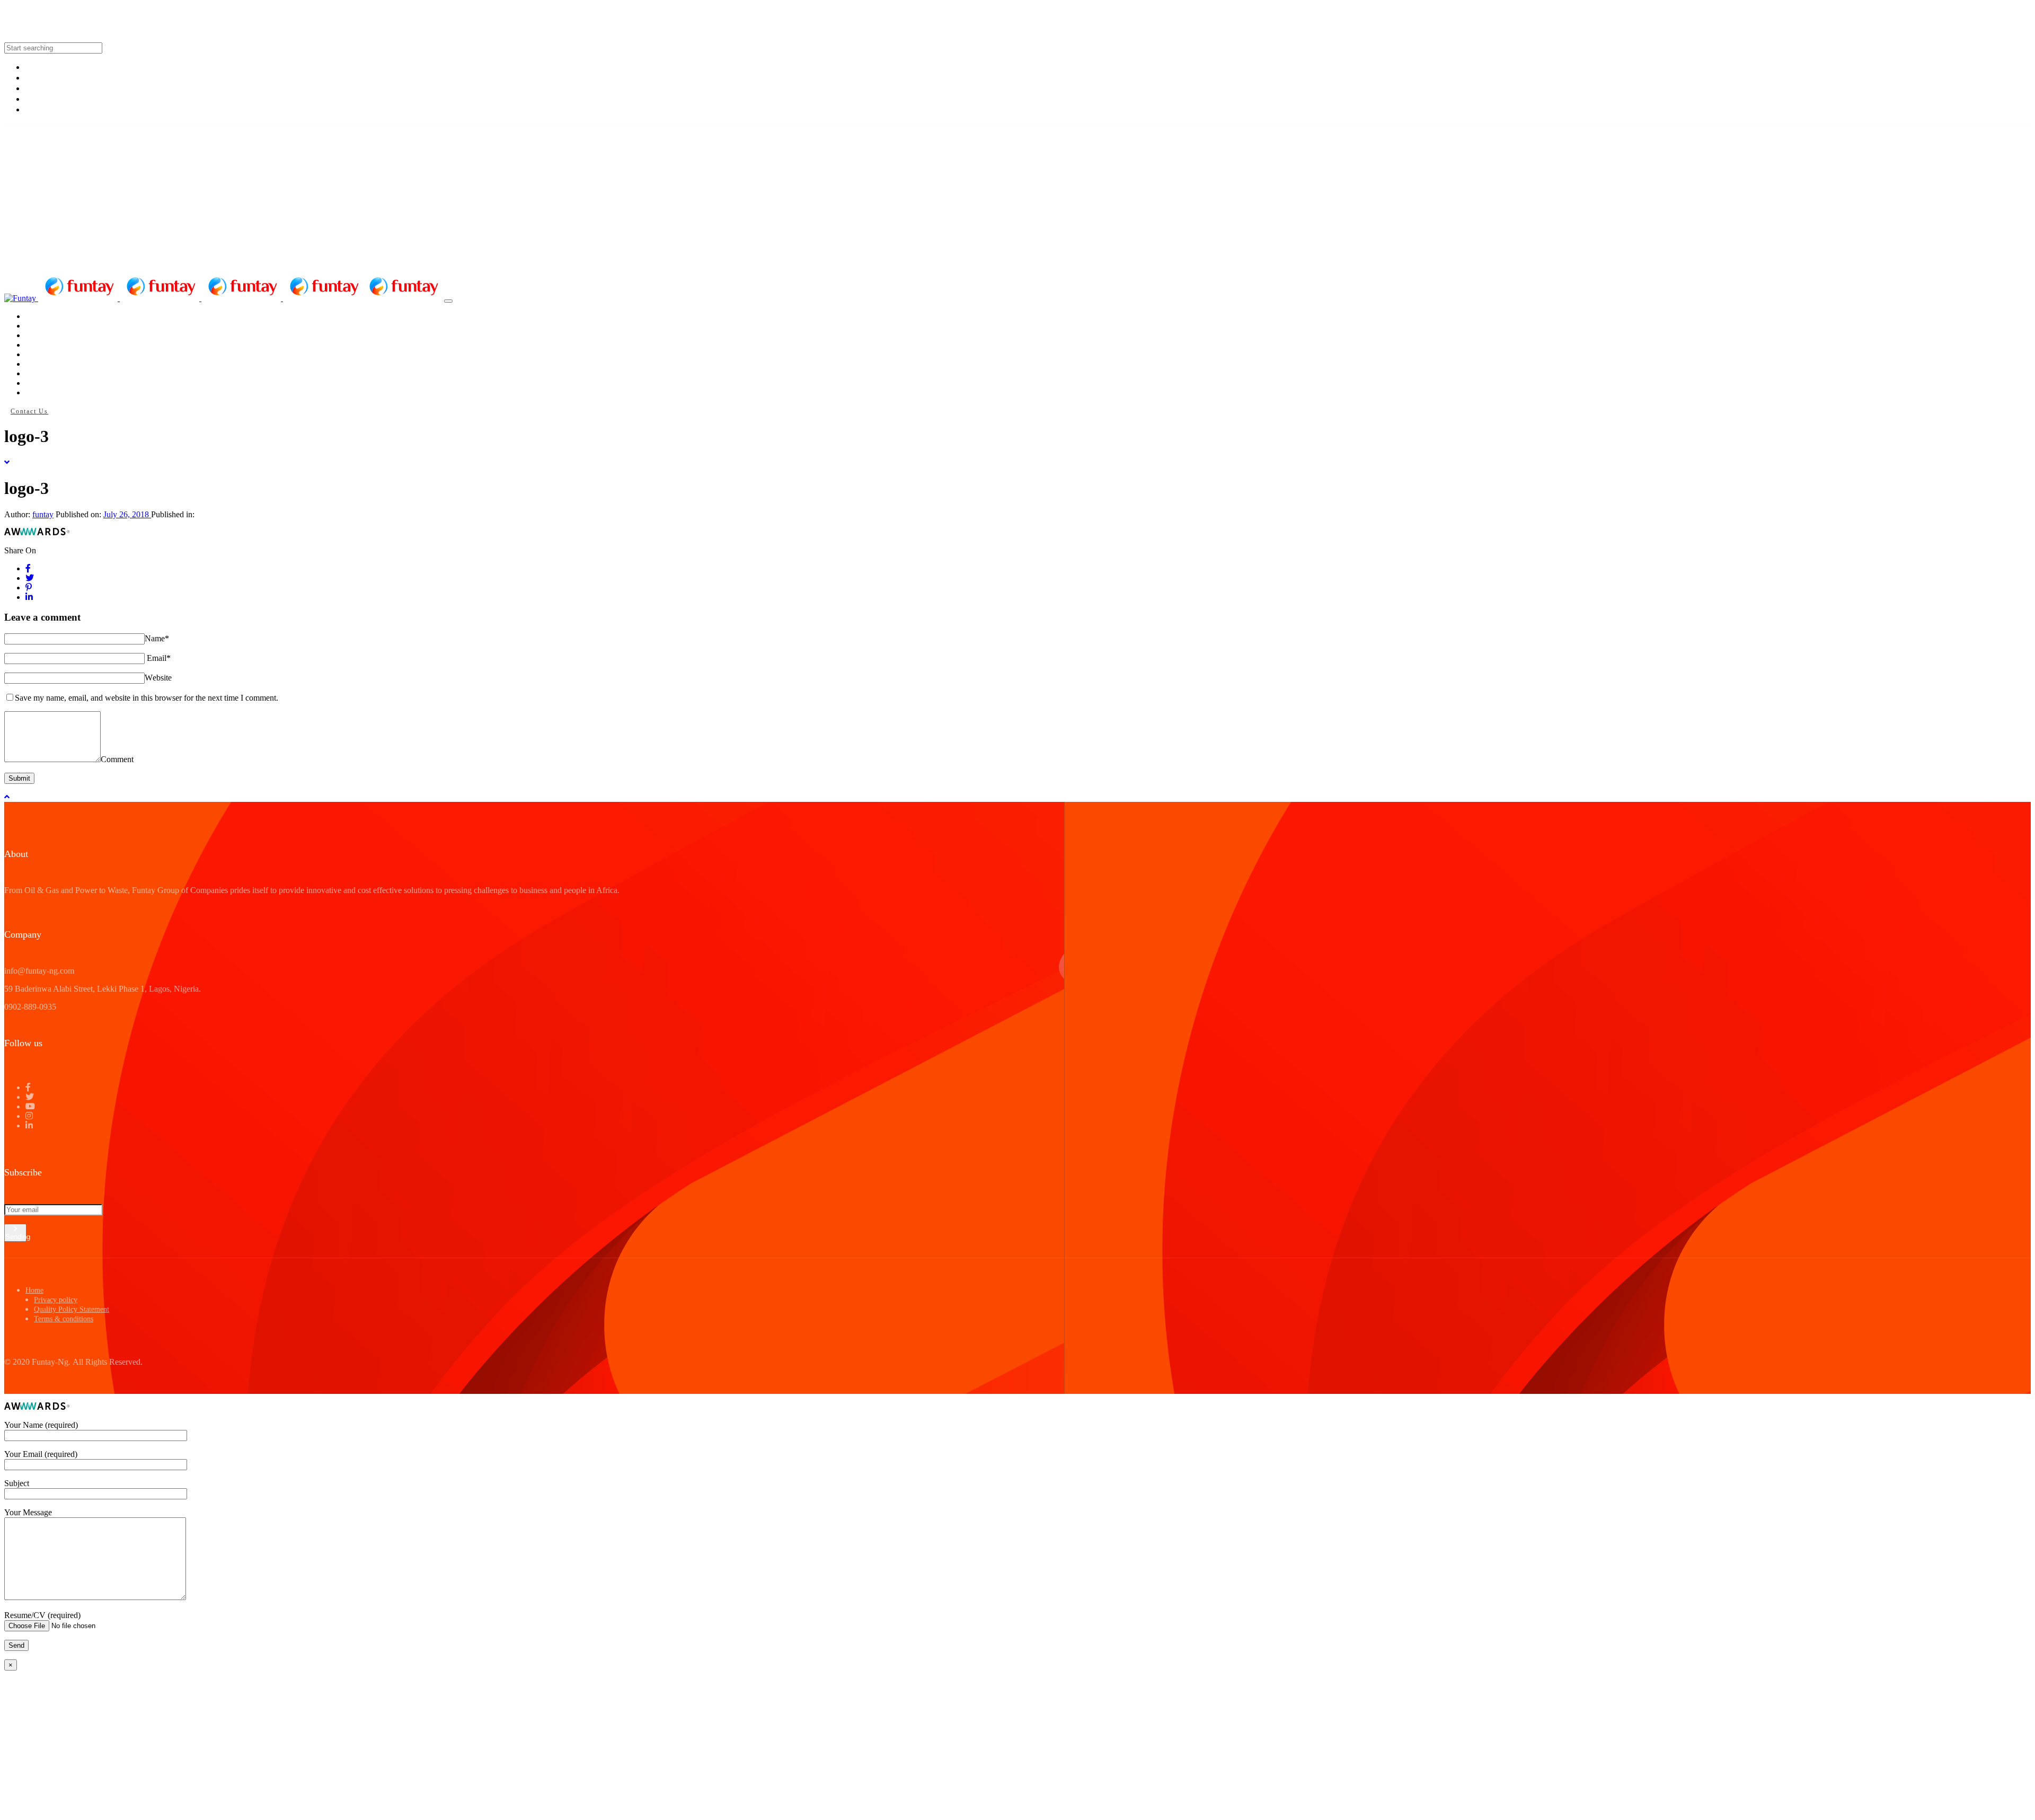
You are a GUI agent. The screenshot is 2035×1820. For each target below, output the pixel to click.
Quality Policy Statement (72, 1309)
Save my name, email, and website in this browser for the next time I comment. (147, 698)
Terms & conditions (64, 1319)
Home (34, 1290)
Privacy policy (56, 1300)
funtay (43, 514)
